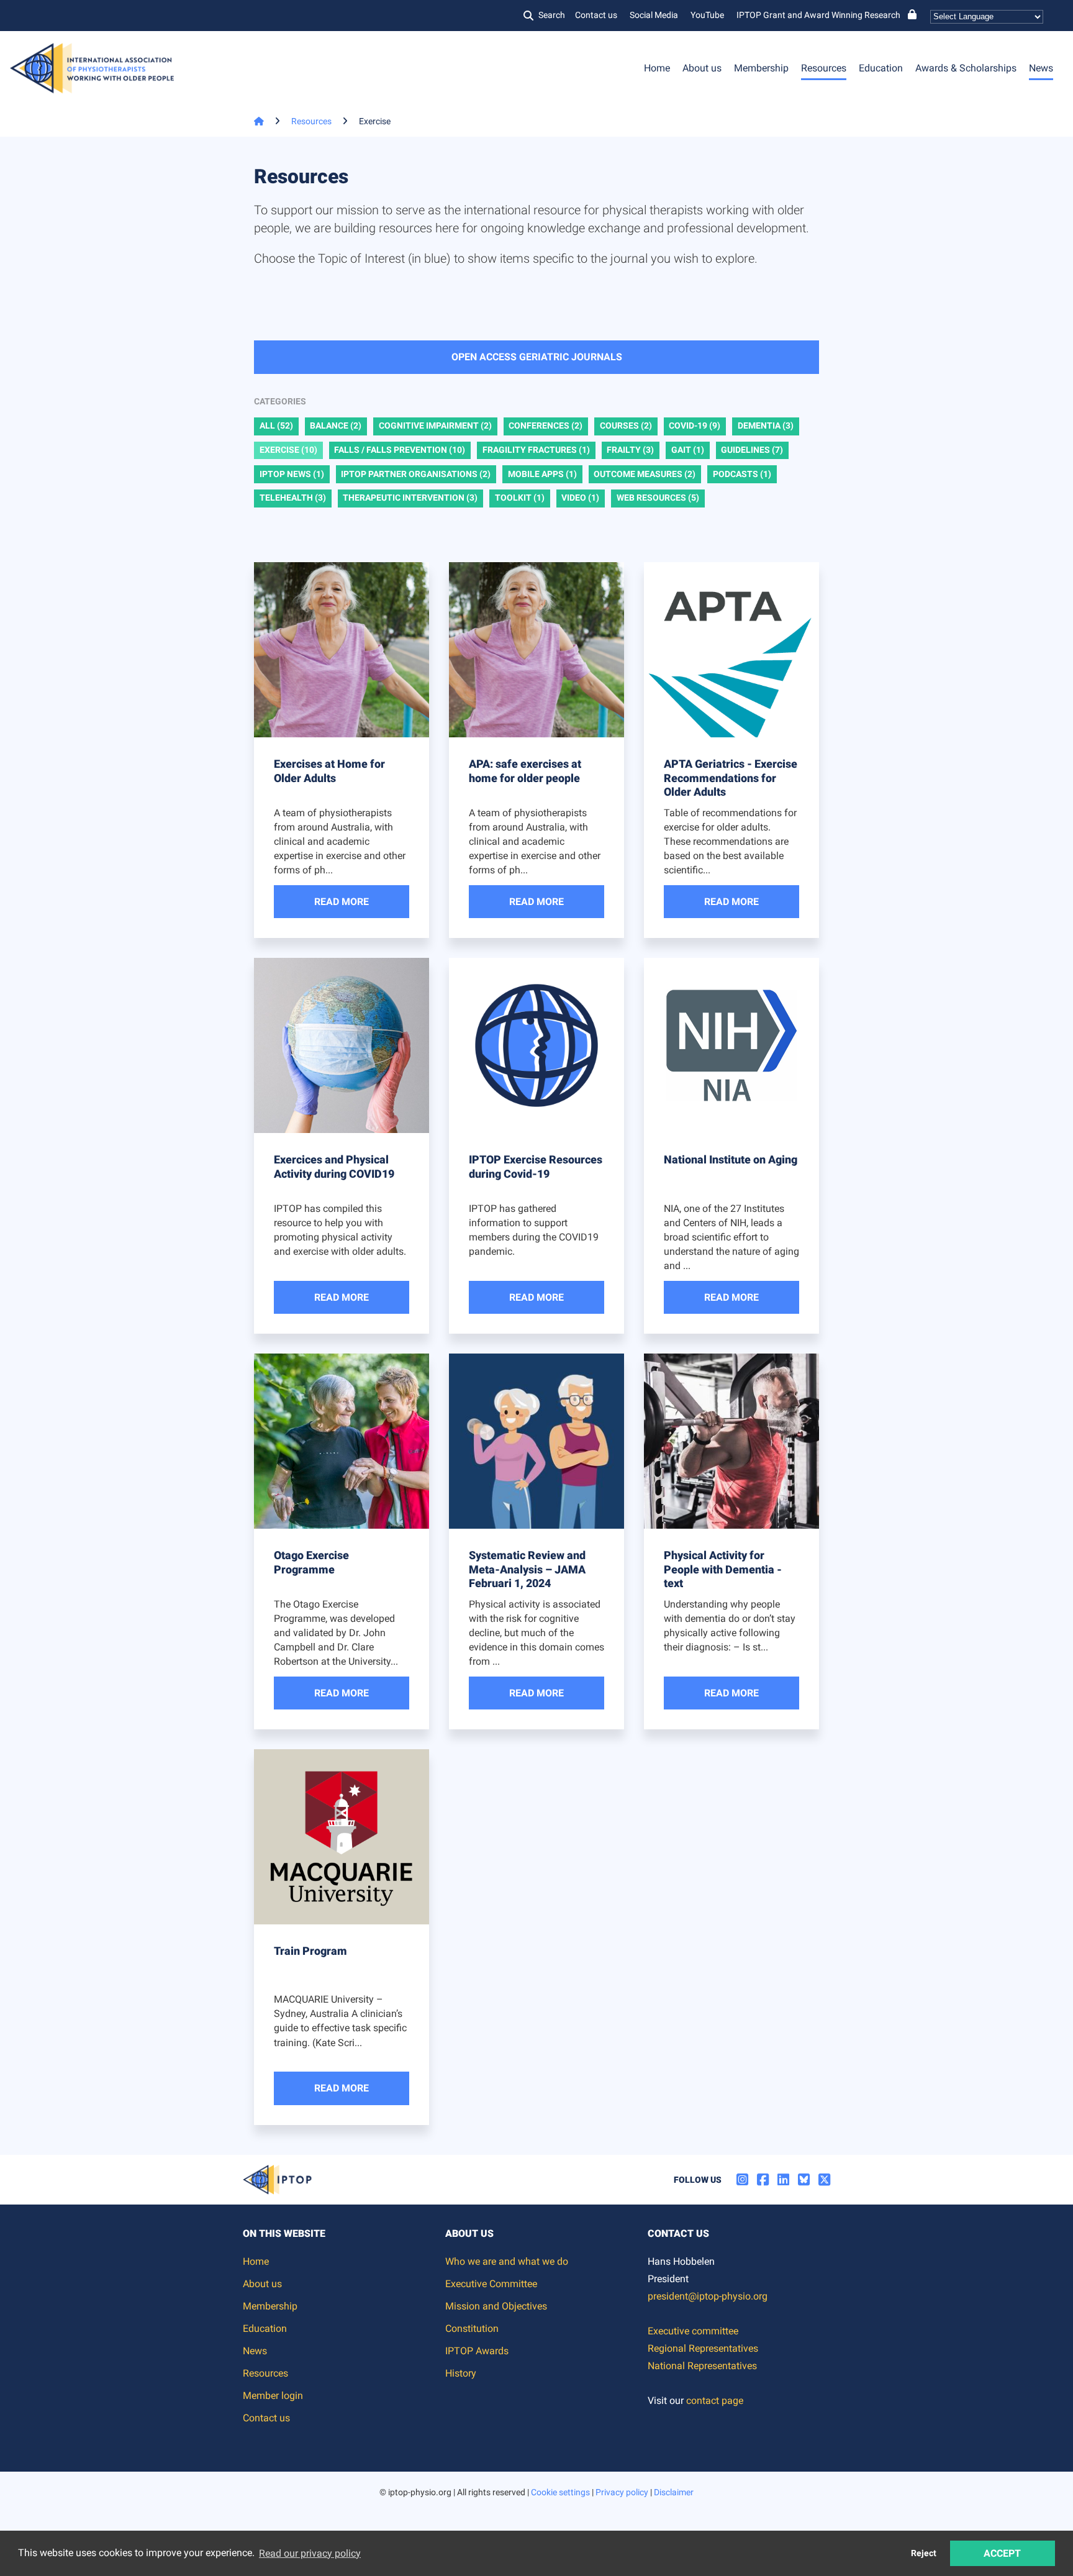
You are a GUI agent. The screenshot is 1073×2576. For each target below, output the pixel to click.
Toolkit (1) (520, 498)
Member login (273, 2396)
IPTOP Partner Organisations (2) (416, 474)
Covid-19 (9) (695, 426)
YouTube (707, 15)
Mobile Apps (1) (542, 474)
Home (657, 68)
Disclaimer (674, 2492)
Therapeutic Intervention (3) (410, 498)
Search (552, 15)
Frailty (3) (630, 450)
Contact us (596, 15)
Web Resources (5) (658, 498)
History (461, 2373)
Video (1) (580, 498)
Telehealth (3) (293, 498)
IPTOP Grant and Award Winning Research (818, 15)
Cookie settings (560, 2492)
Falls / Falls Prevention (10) (400, 450)
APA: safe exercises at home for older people (525, 771)
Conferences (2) (546, 426)
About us (702, 68)
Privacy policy (622, 2492)
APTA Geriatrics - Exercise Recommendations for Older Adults (731, 778)
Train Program (310, 1951)
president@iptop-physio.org (708, 2296)
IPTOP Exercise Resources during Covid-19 (536, 1167)
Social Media (654, 15)
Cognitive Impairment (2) (435, 426)
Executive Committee (491, 2284)
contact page (715, 2401)
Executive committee (693, 2331)
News (1041, 68)
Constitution (472, 2328)
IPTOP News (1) (292, 474)
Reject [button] (924, 2553)
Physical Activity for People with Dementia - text (723, 1569)
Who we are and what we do (507, 2261)
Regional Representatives (703, 2348)
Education (881, 68)
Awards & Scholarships (966, 68)
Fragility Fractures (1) (536, 450)
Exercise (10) (288, 450)
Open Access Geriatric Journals (537, 357)
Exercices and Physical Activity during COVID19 (334, 1167)
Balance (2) (336, 426)
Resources (824, 68)
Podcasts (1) (742, 474)
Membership (761, 68)
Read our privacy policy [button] (310, 2553)
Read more (342, 902)
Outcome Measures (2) (645, 474)
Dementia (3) (766, 426)
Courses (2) (626, 426)
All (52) (276, 426)
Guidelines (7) (752, 450)
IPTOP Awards (477, 2351)
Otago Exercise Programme (311, 1562)
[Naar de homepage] (253, 121)
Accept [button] (1002, 2553)
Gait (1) (688, 450)
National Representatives (702, 2366)
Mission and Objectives (496, 2306)
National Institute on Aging (731, 1159)
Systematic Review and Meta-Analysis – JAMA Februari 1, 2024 (527, 1569)
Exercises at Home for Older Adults (329, 771)
